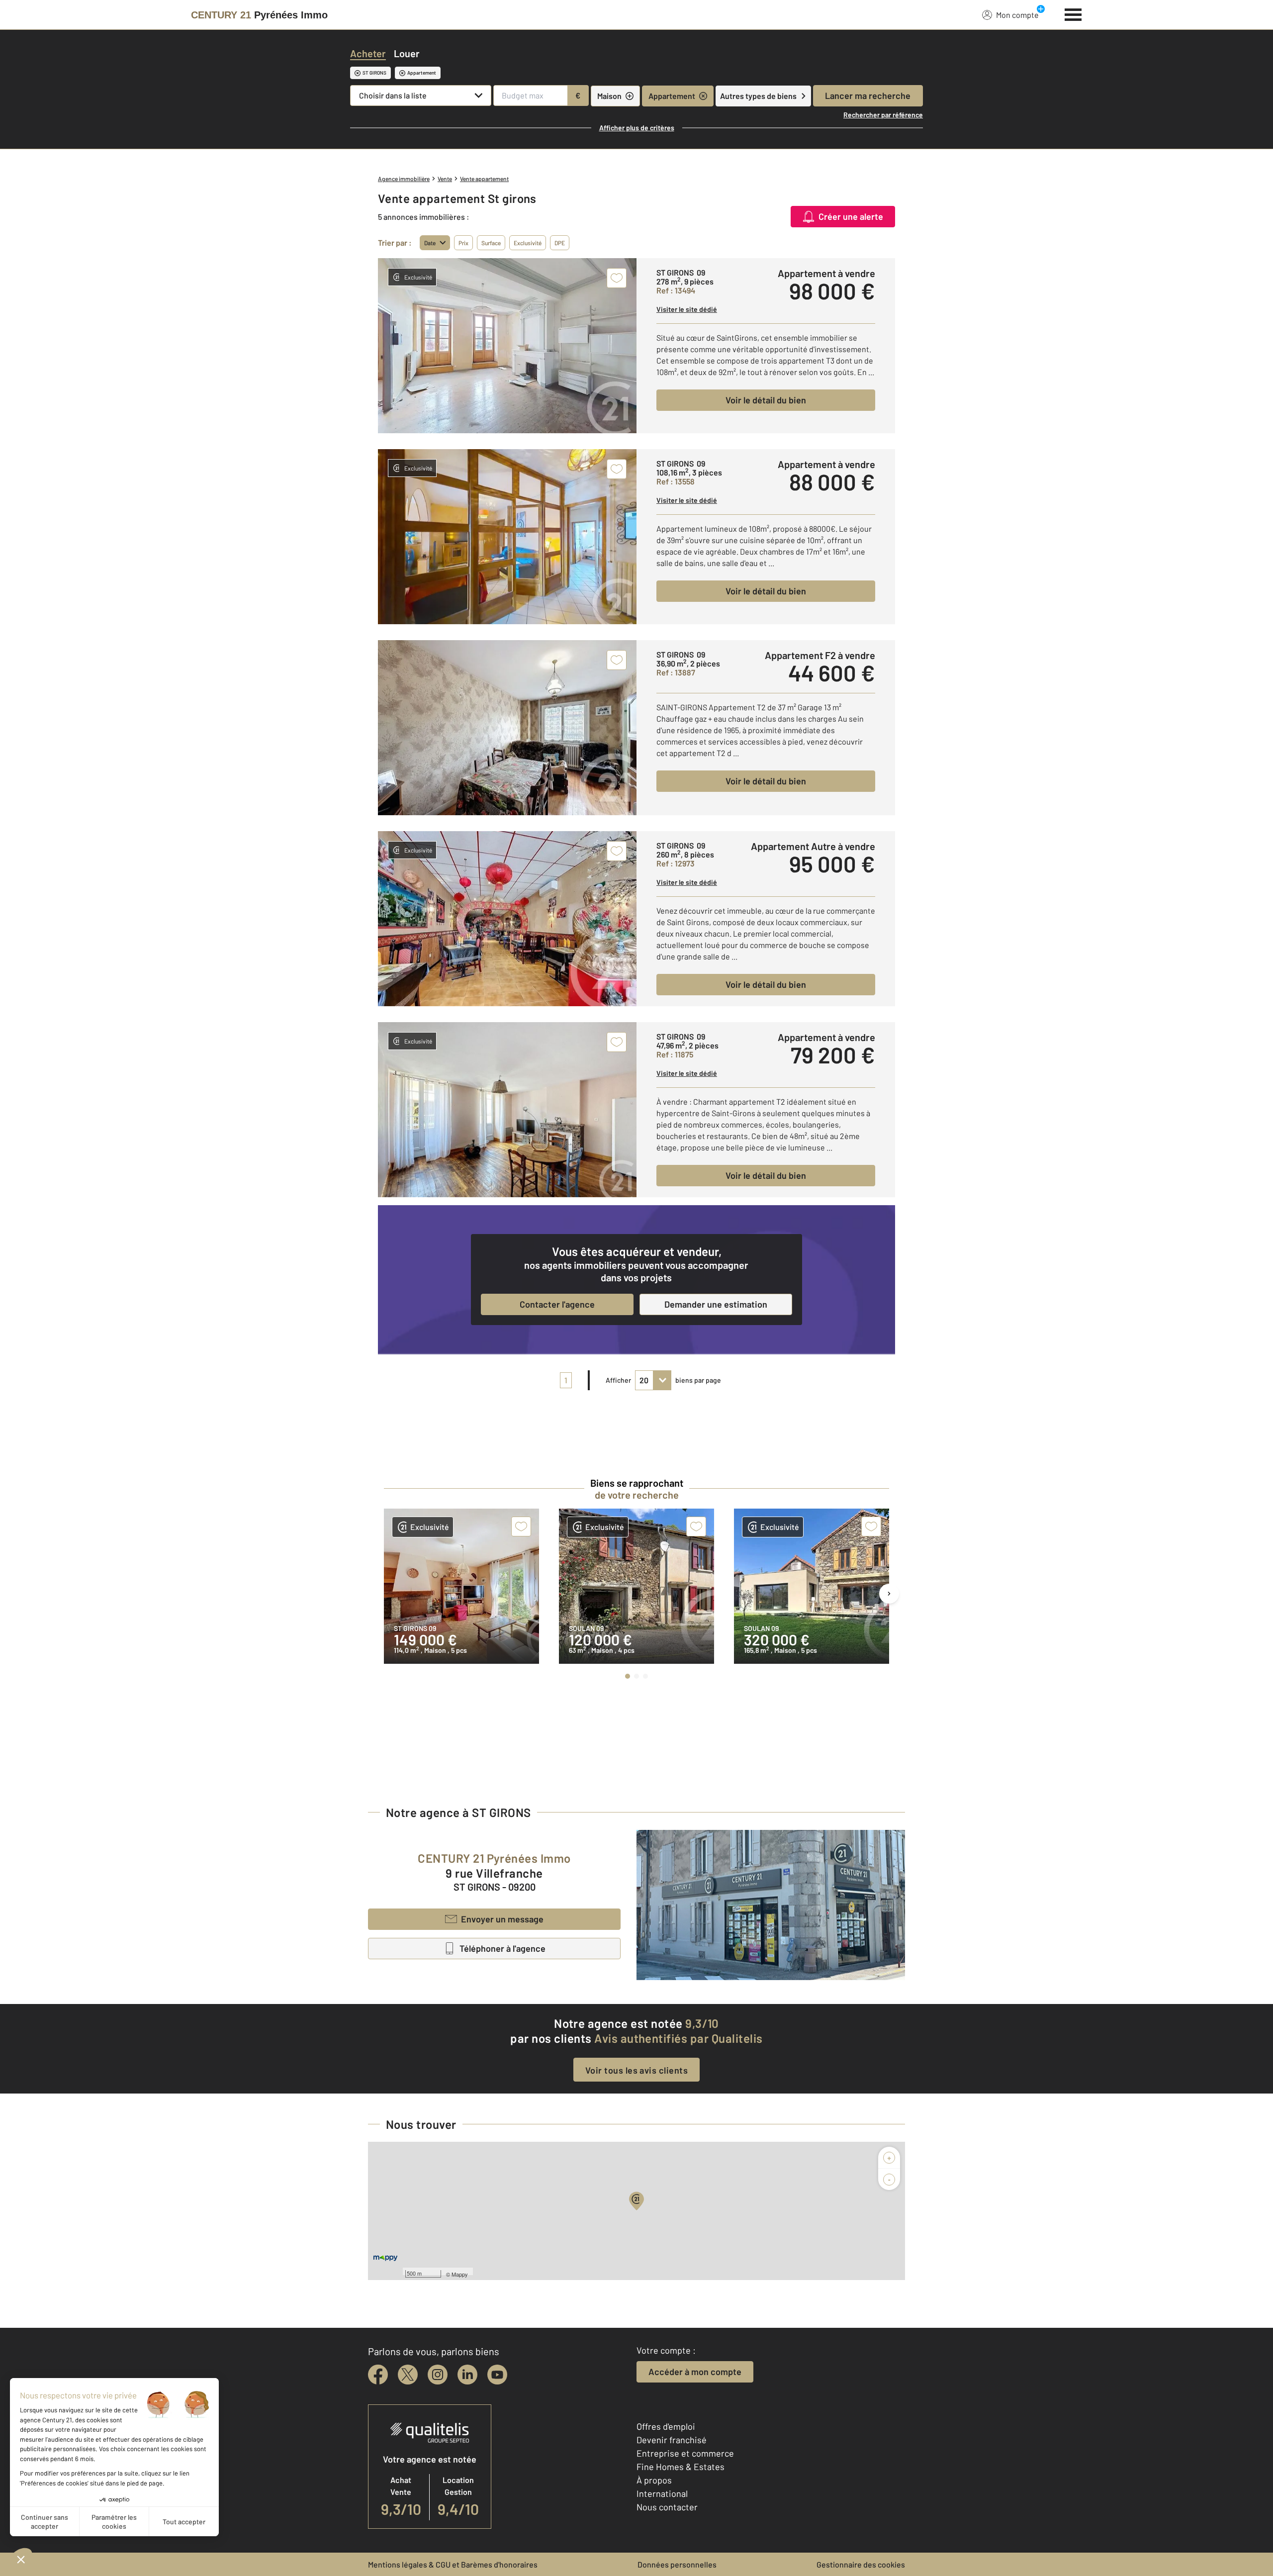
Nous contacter (667, 2507)
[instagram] (438, 2375)
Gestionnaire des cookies (861, 2564)
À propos (654, 2480)
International (662, 2493)
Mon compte (1017, 15)
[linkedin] (467, 2375)
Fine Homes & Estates (681, 2467)
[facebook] (378, 2375)
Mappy (460, 2274)
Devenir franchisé (672, 2440)
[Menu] (1073, 13)
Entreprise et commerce (685, 2453)
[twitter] (408, 2375)
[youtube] (497, 2375)
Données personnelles (677, 2564)
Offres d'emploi (666, 2426)
